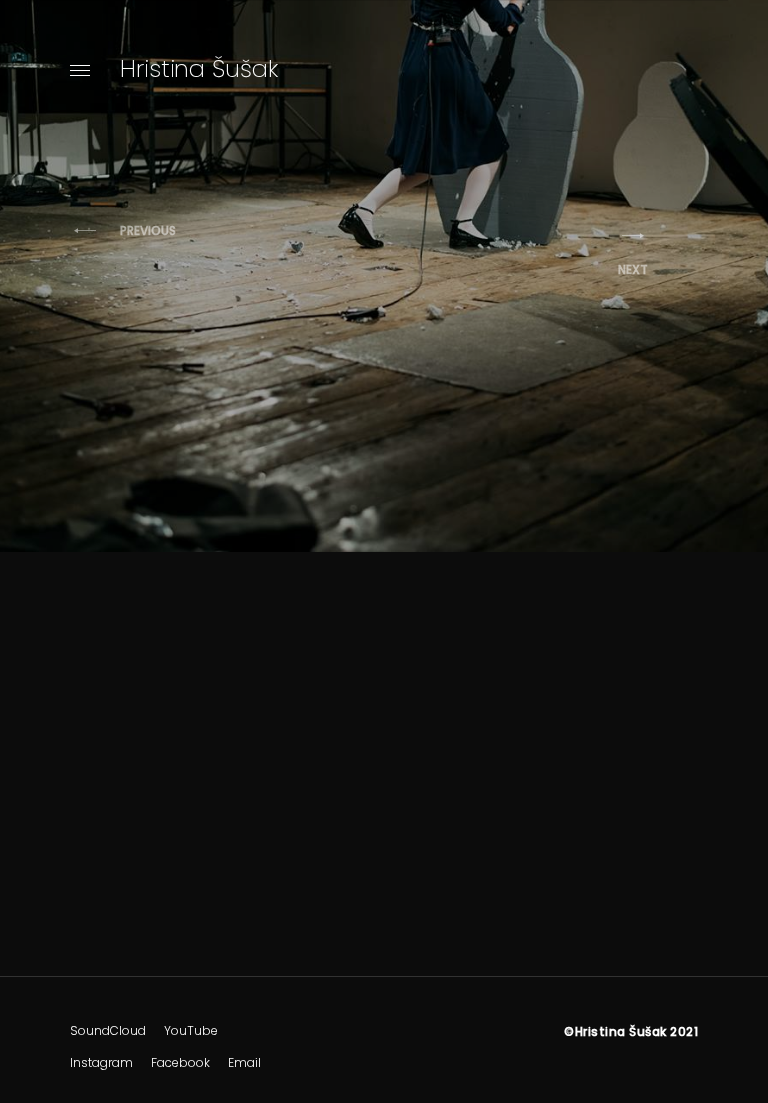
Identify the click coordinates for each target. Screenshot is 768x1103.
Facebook (180, 1062)
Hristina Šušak (199, 68)
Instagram (101, 1062)
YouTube (191, 1030)
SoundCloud (108, 1030)
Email (244, 1062)
